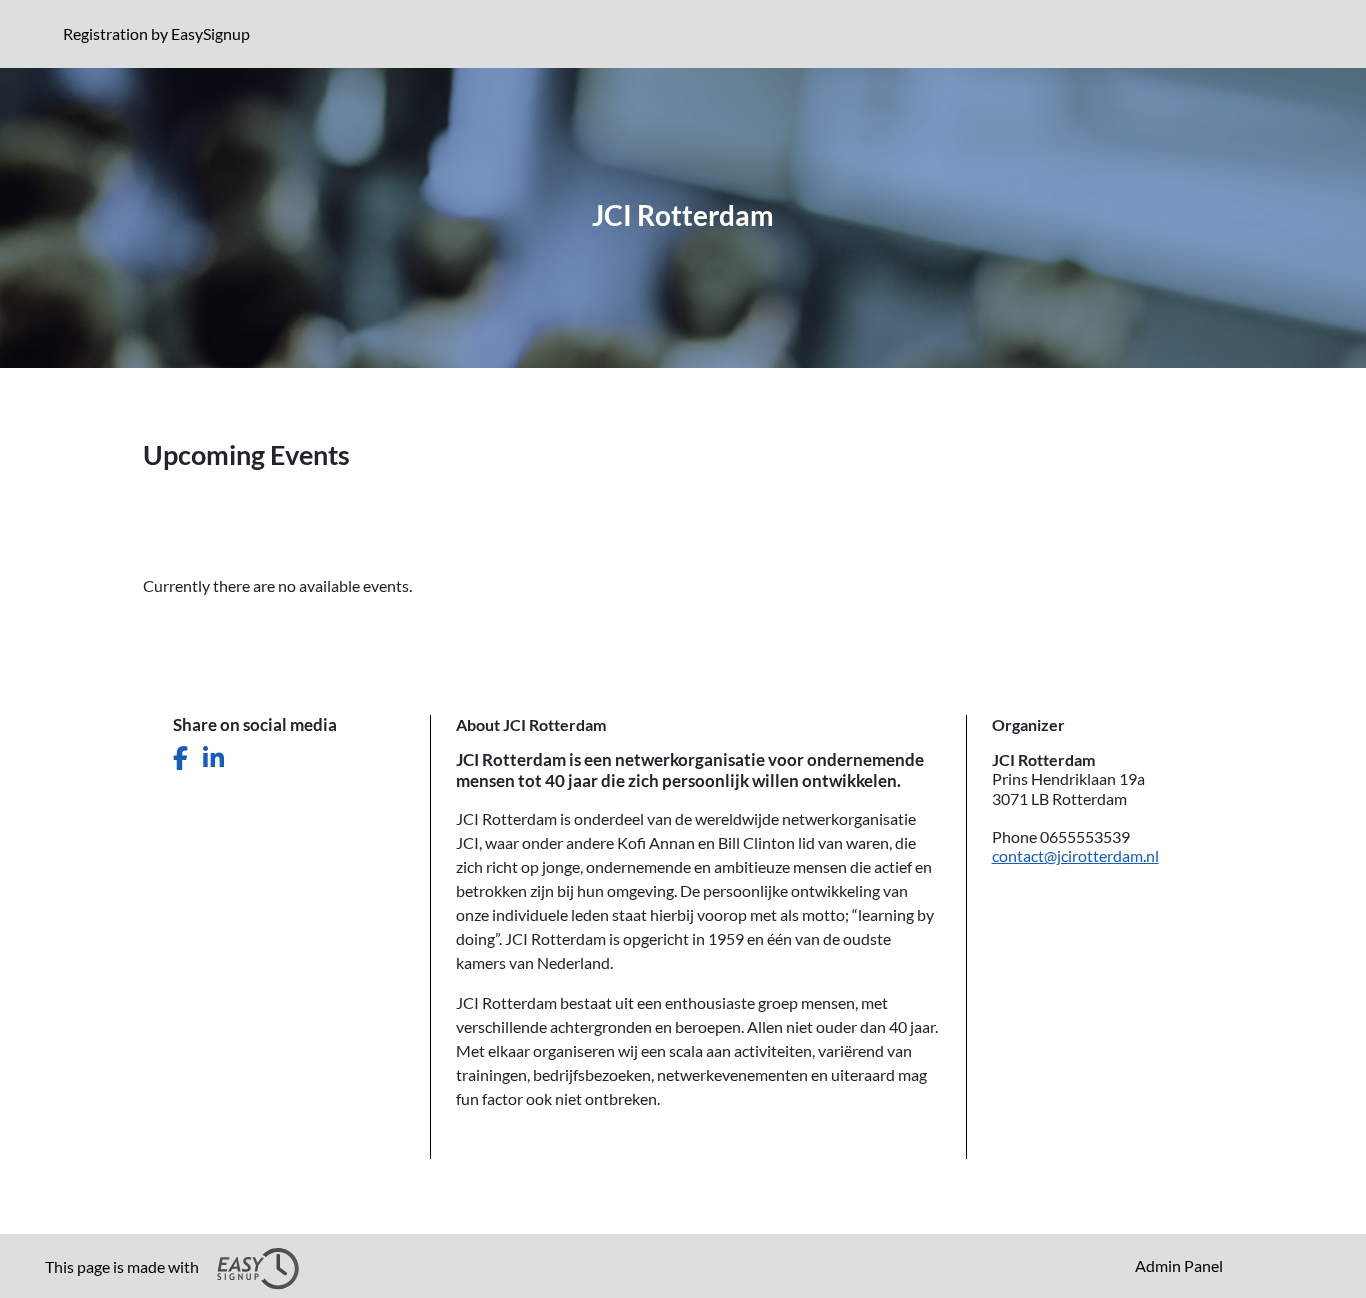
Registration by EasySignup (160, 33)
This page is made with (123, 1266)
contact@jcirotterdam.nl (1075, 855)
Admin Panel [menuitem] (1179, 1265)
